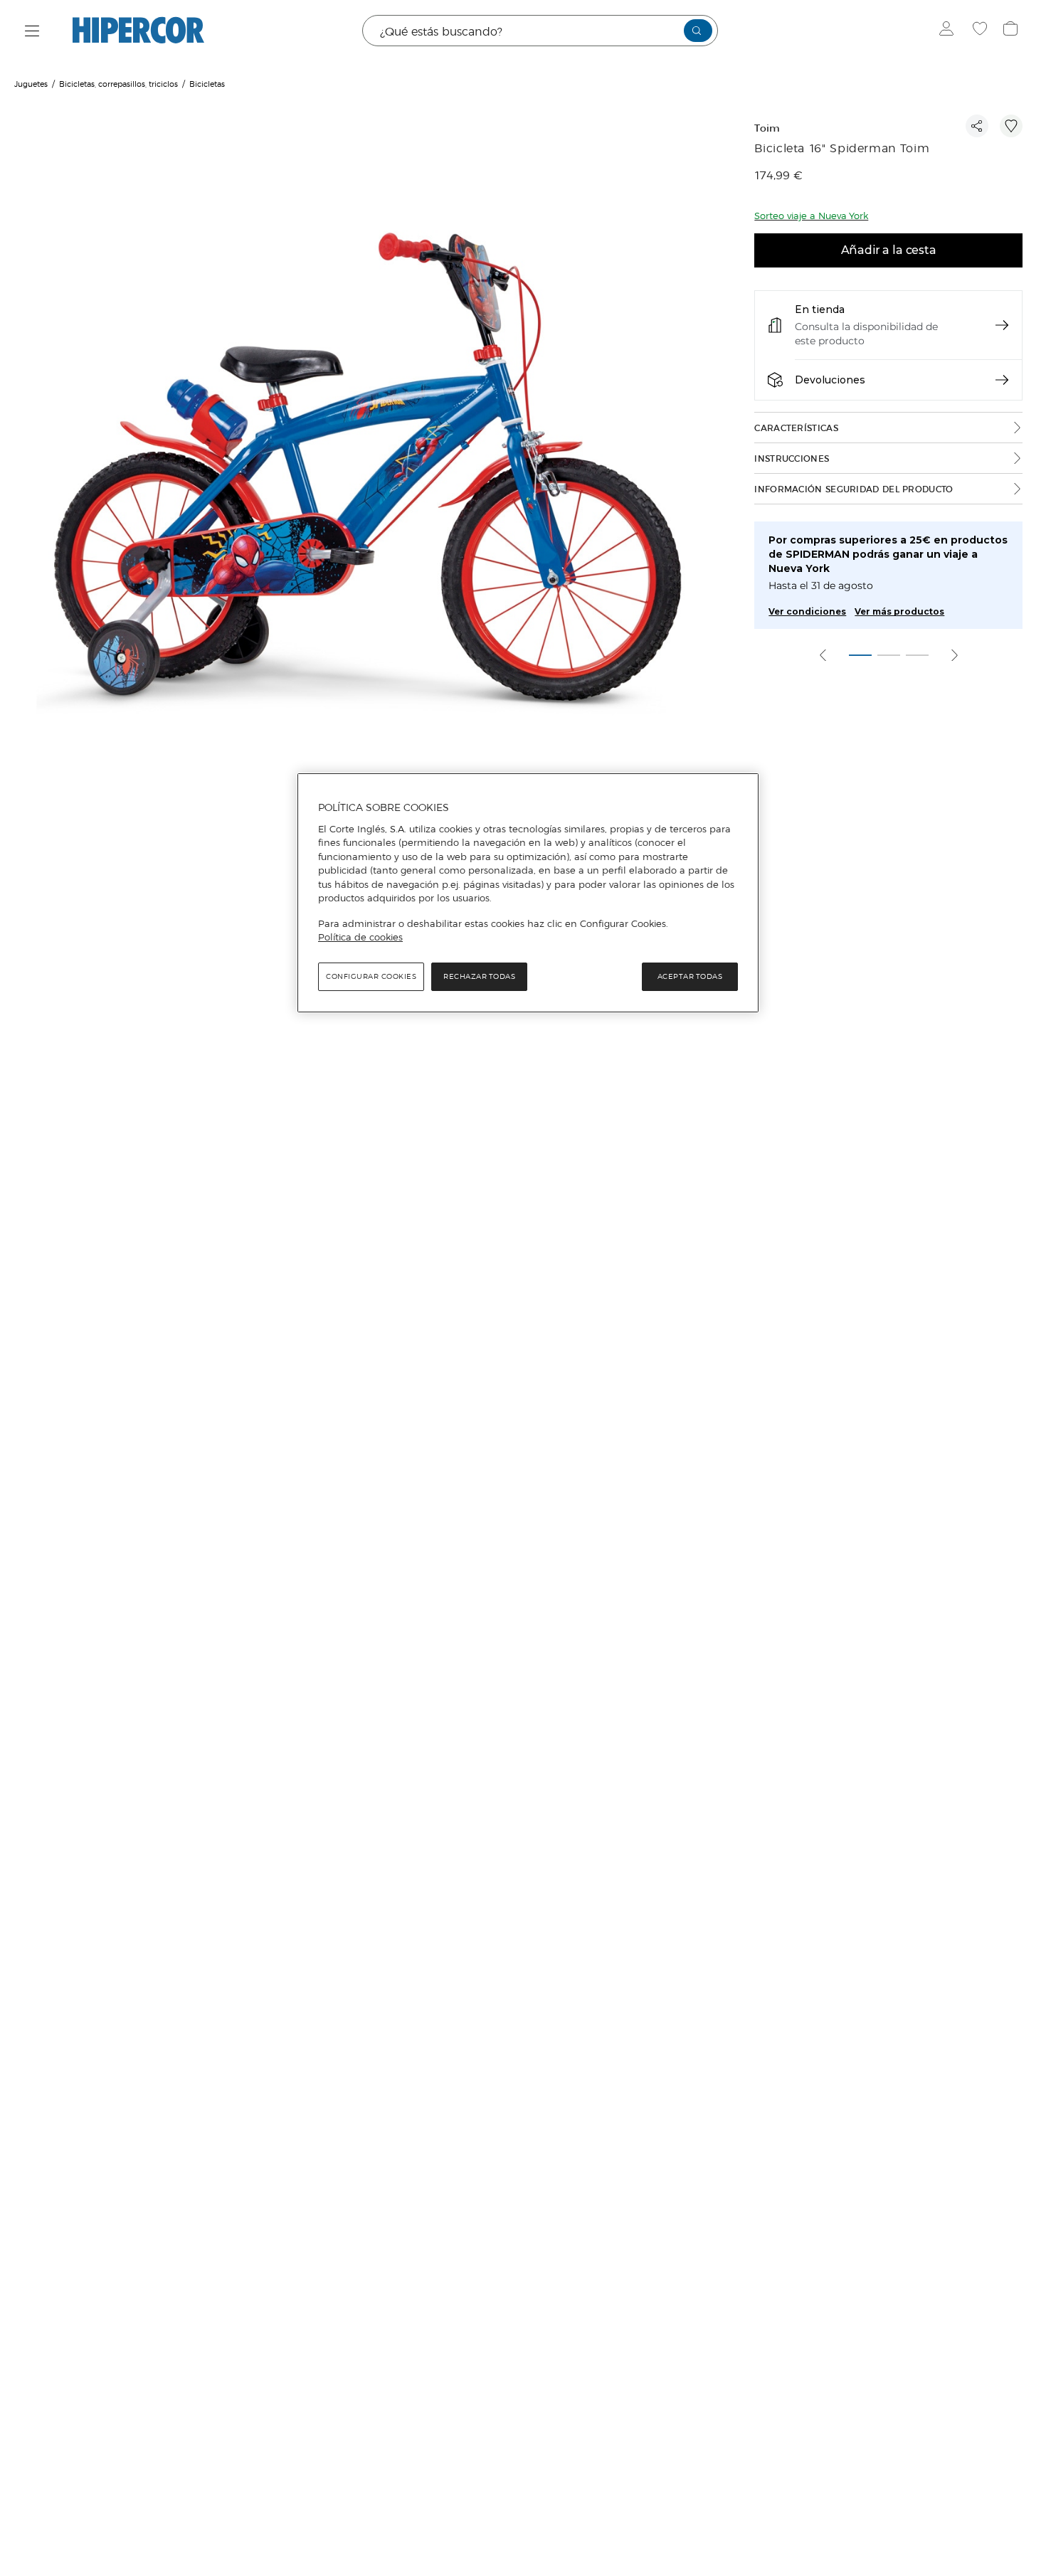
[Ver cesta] (1012, 31)
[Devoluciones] (1002, 380)
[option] (366, 470)
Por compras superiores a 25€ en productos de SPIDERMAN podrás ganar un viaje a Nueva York (888, 554)
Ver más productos (899, 611)
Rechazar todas (479, 976)
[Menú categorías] (32, 31)
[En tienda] (1002, 325)
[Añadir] (1011, 126)
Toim (767, 128)
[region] (528, 893)
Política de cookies (360, 937)
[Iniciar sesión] (950, 31)
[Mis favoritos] (982, 31)
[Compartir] (977, 126)
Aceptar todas (690, 976)
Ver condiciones (807, 611)
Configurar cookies (371, 976)
